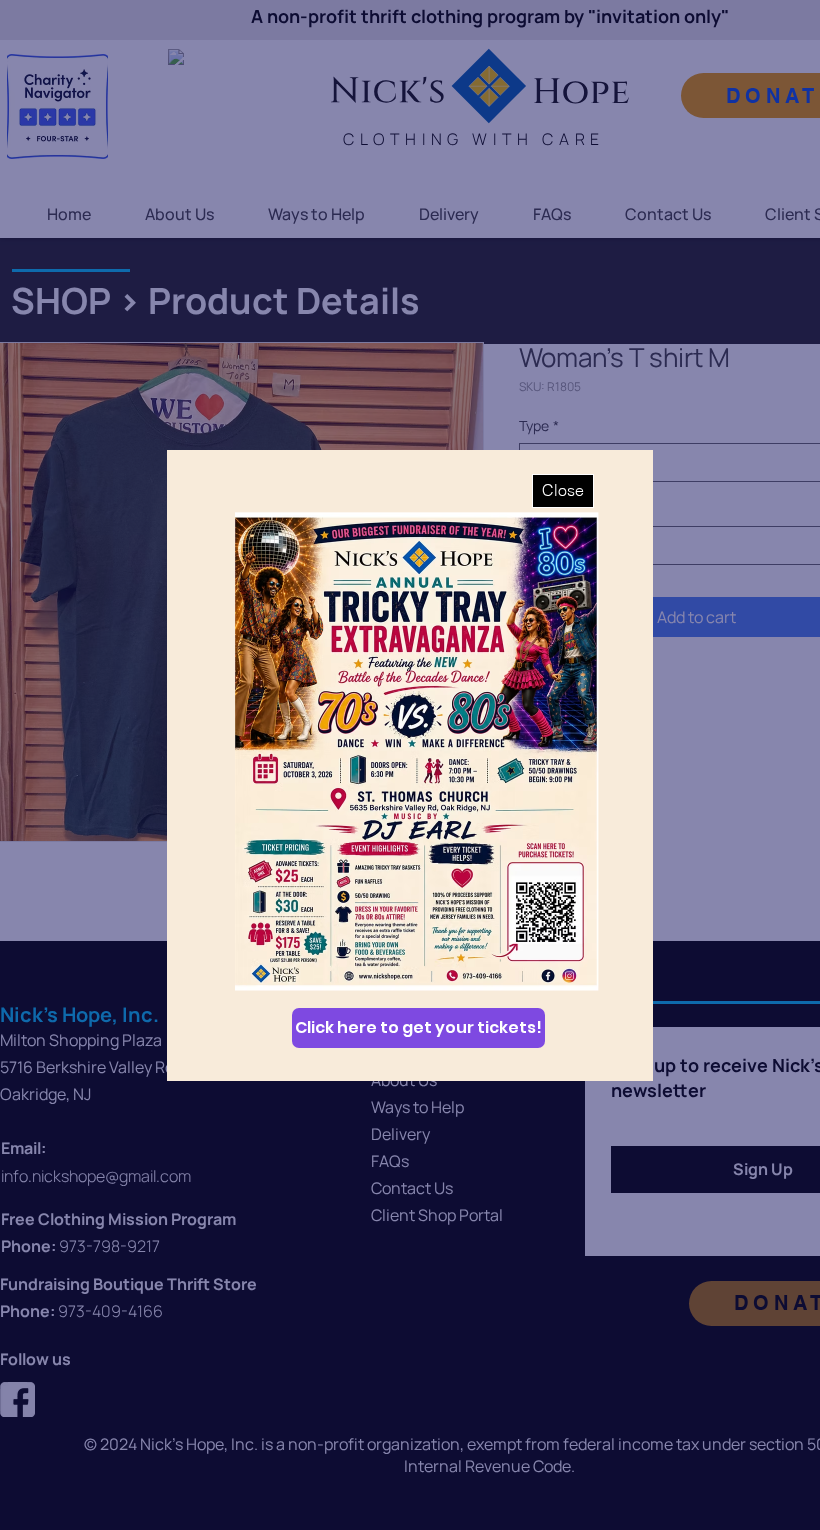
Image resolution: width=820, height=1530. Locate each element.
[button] (563, 491)
